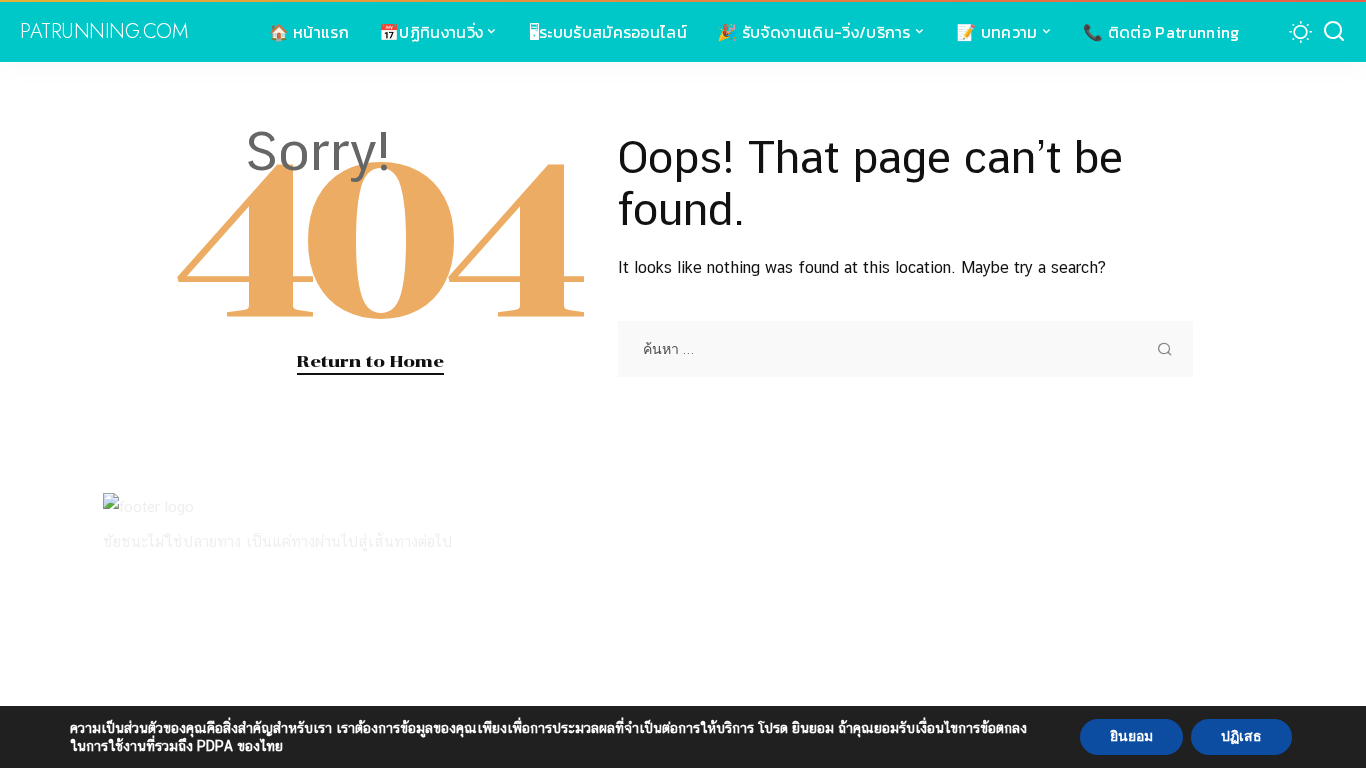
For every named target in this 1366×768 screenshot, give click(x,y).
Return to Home (370, 361)
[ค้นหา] (1334, 32)
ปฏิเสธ (1241, 736)
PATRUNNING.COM (103, 32)
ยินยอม (1131, 736)
